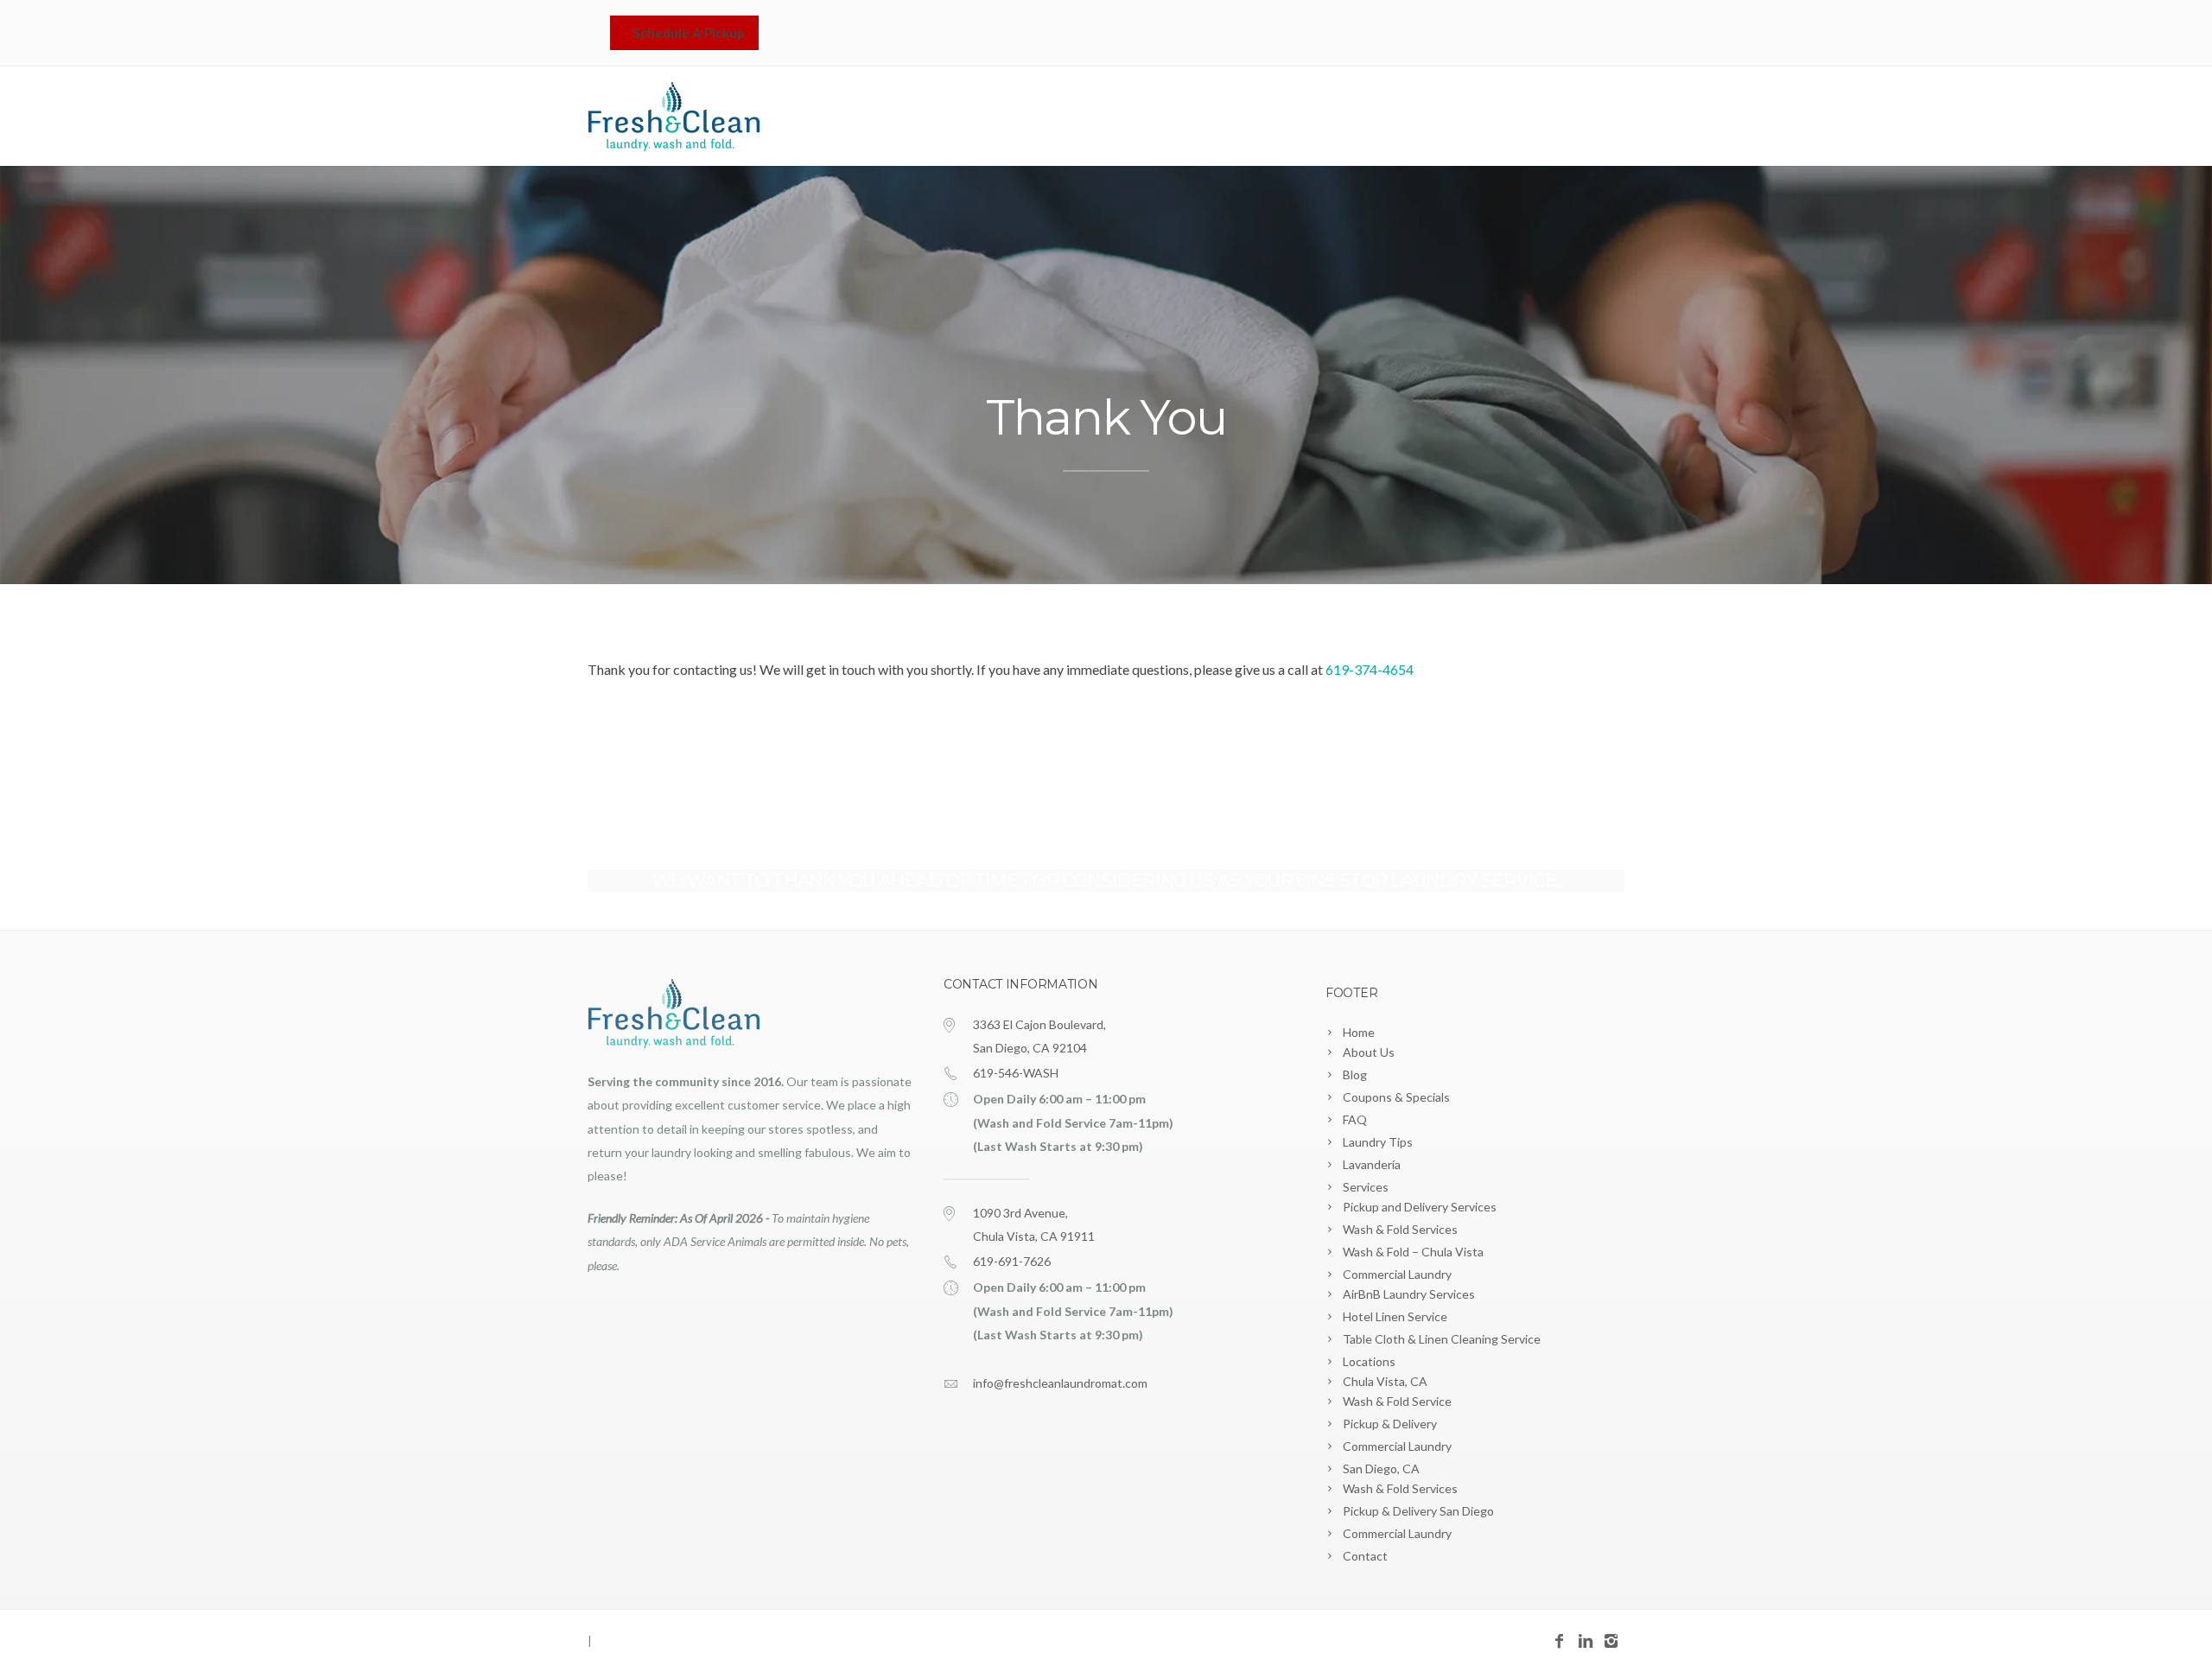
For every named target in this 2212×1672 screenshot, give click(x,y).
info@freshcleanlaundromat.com (1060, 1383)
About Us (1369, 1052)
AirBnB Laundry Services (1409, 1294)
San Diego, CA (1381, 1469)
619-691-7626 (1012, 1261)
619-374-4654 (1370, 669)
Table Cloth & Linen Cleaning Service (1442, 1339)
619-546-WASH (1016, 1073)
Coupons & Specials (1396, 1097)
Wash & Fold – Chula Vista (1413, 1252)
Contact (1586, 118)
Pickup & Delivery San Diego (1418, 1511)
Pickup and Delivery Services (1420, 1207)
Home (1188, 118)
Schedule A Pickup (689, 33)
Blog (1355, 1074)
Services (1377, 118)
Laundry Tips (1378, 1142)
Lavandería (1286, 118)
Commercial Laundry (1397, 1274)
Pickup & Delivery (1390, 1424)
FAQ (1355, 1119)
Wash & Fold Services (1400, 1229)
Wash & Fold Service (1397, 1401)
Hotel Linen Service (1395, 1316)
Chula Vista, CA (1385, 1381)
